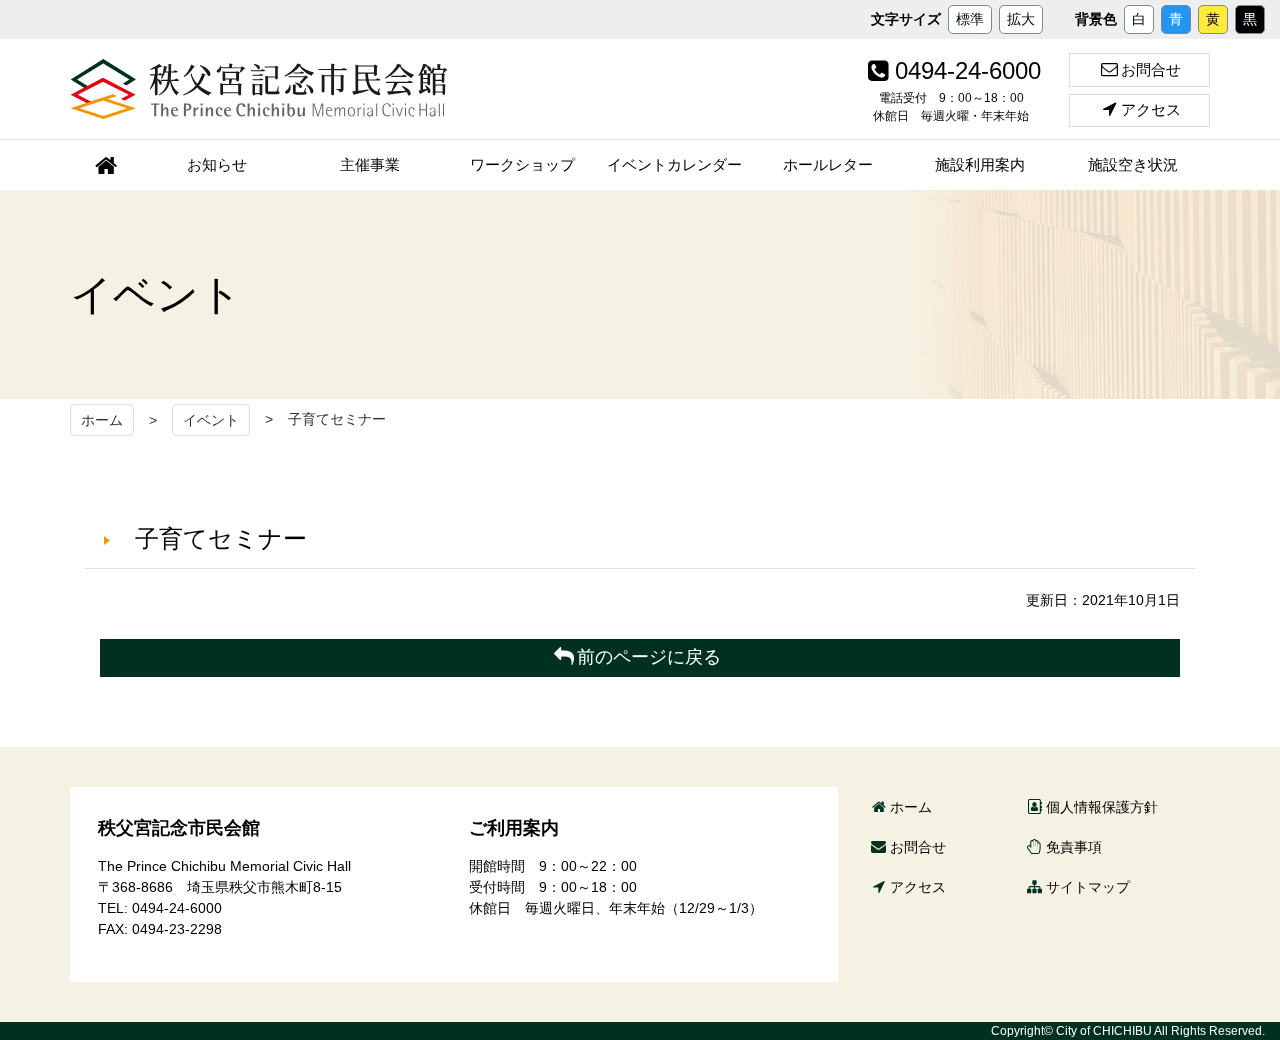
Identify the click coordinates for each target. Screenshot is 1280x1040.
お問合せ (1151, 69)
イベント (211, 420)
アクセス (1151, 109)
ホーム (102, 420)
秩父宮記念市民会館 (259, 89)
